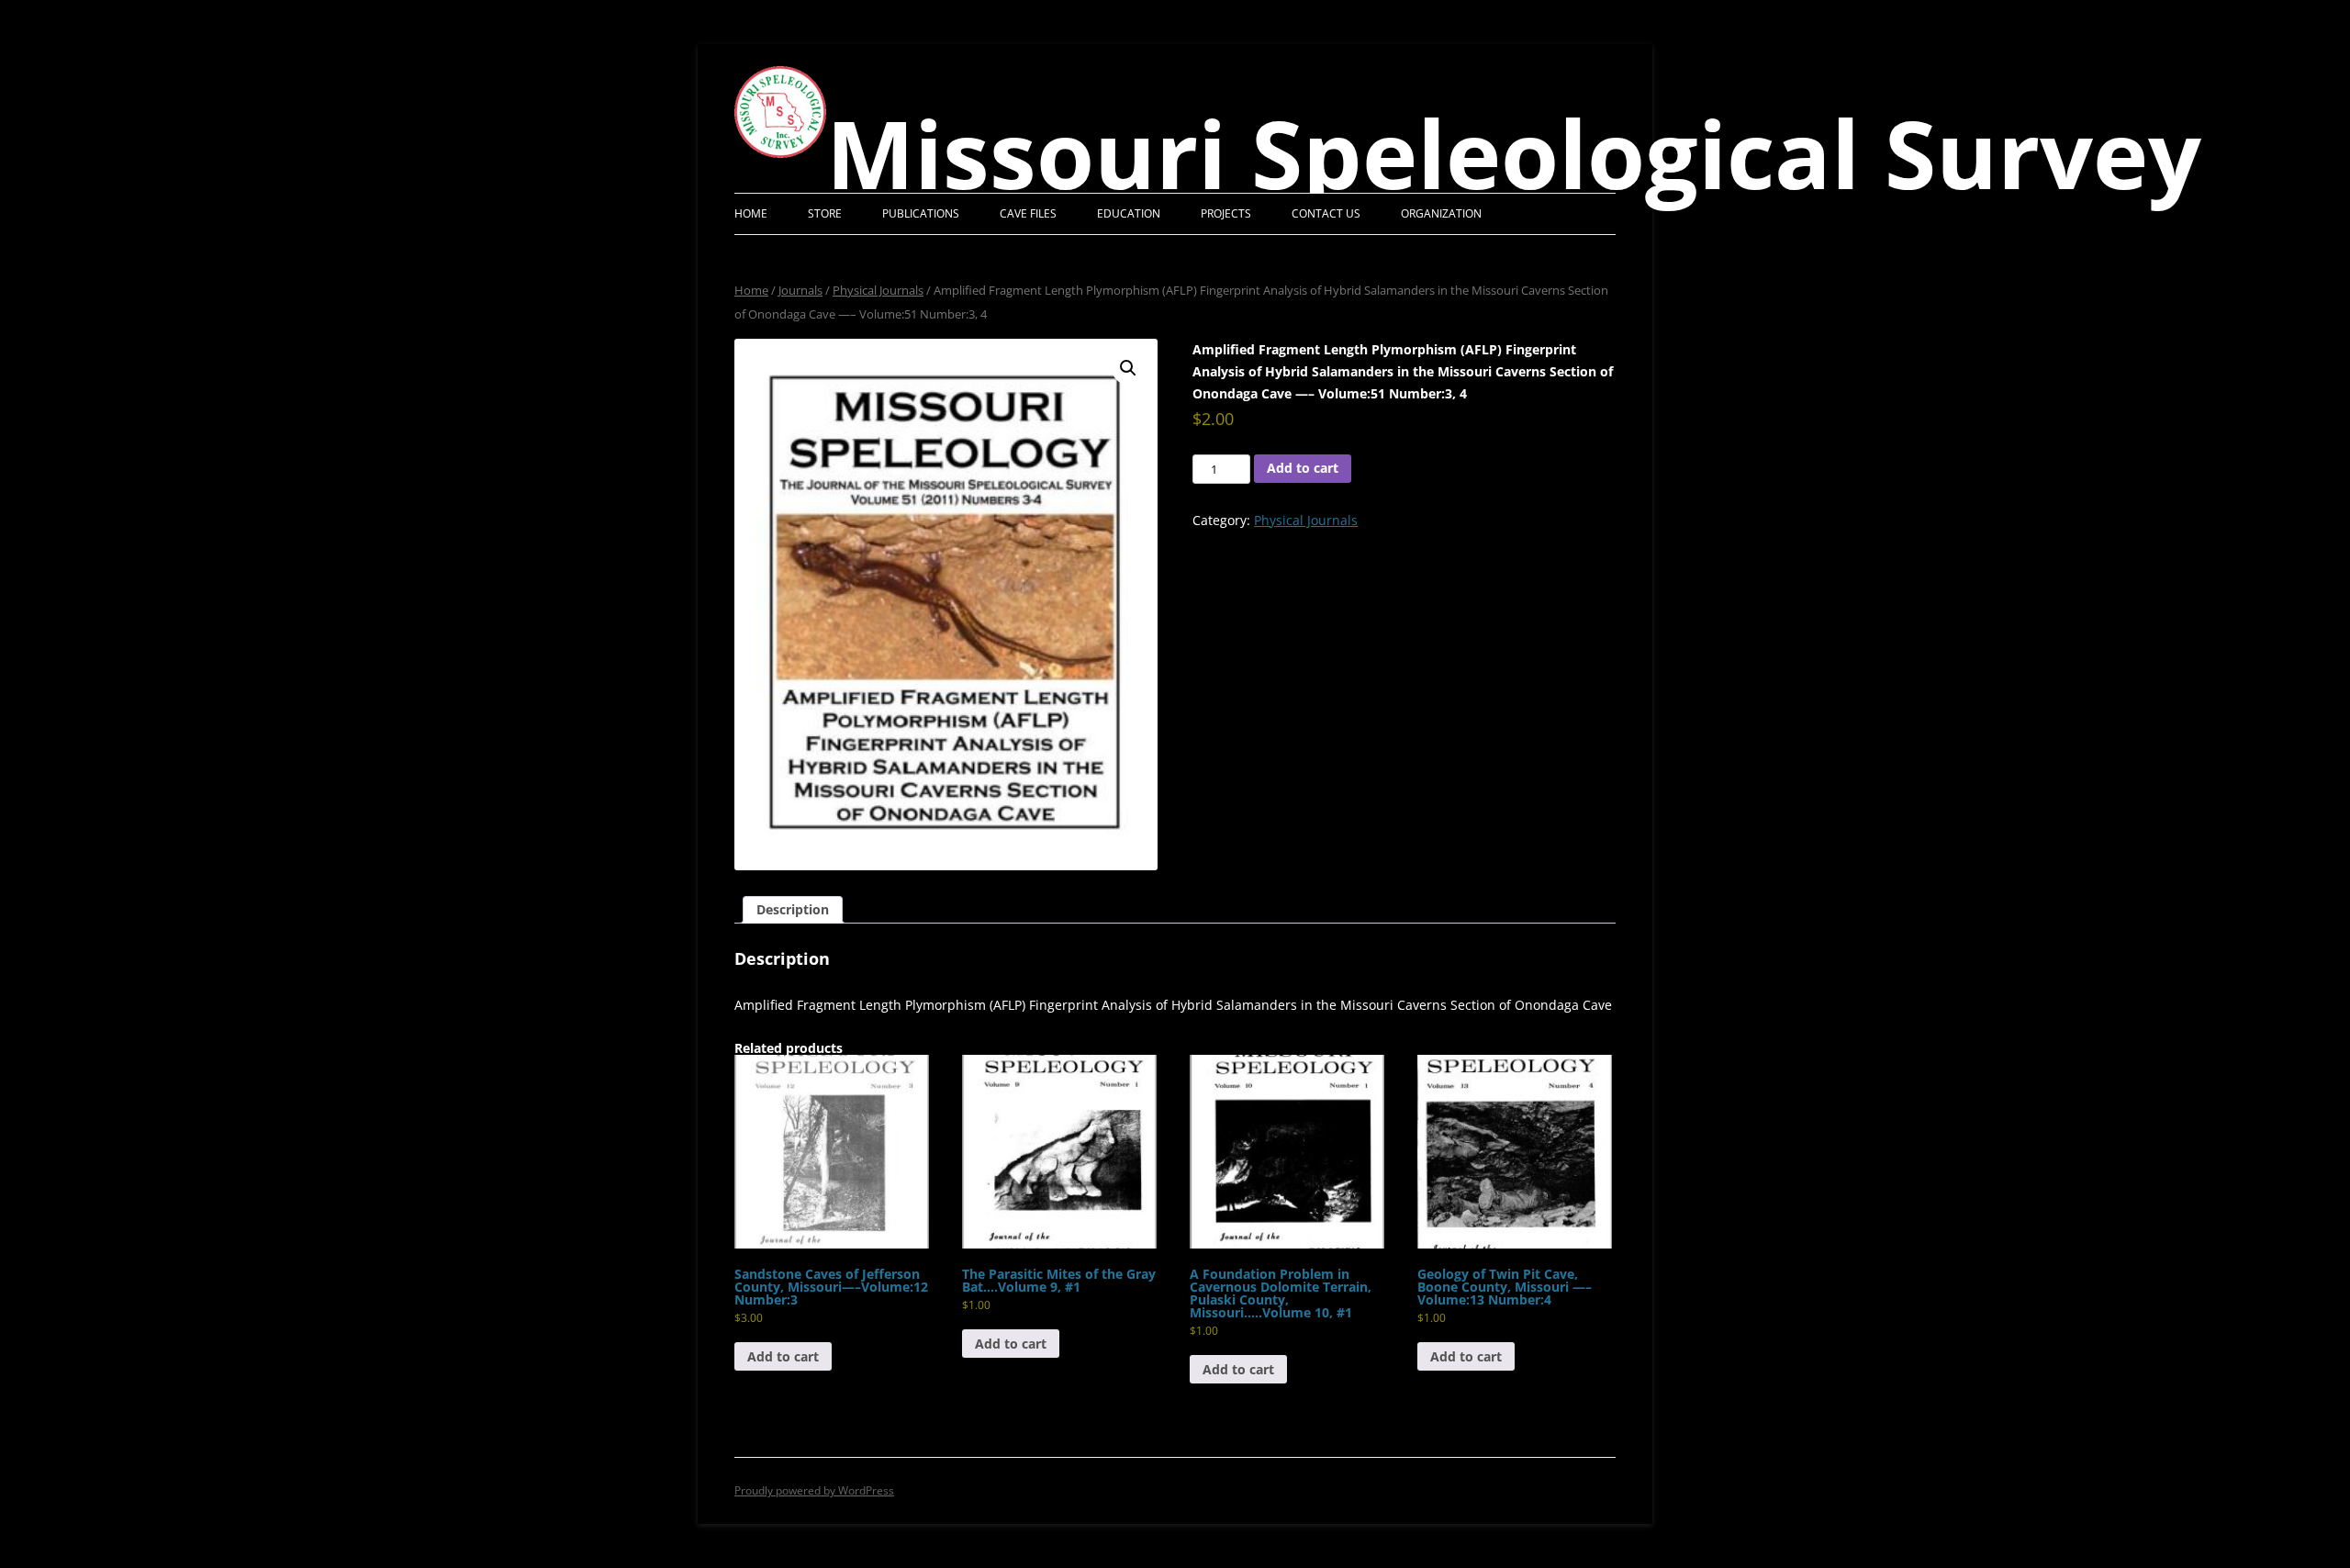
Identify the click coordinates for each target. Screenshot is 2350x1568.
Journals (800, 290)
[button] (1128, 368)
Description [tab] (793, 909)
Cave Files (1028, 213)
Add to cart (1303, 468)
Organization (1441, 213)
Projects (1226, 213)
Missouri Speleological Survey (1514, 153)
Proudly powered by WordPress (814, 1490)
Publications (921, 213)
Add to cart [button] (783, 1356)
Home (751, 213)
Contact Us (1326, 213)
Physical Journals (878, 290)
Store (825, 213)
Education (1129, 213)
